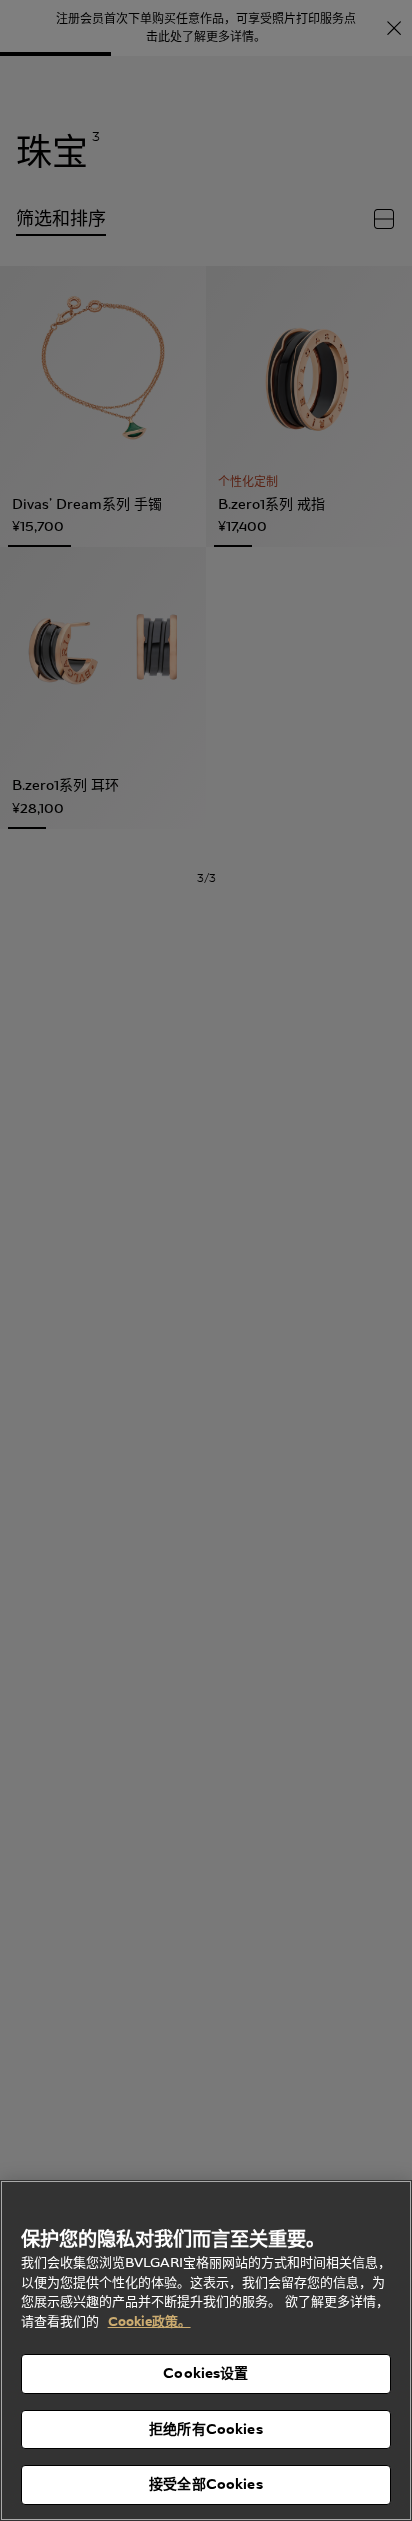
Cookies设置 (205, 2373)
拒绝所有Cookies (206, 2429)
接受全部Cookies (206, 2484)
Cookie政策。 (149, 2321)
